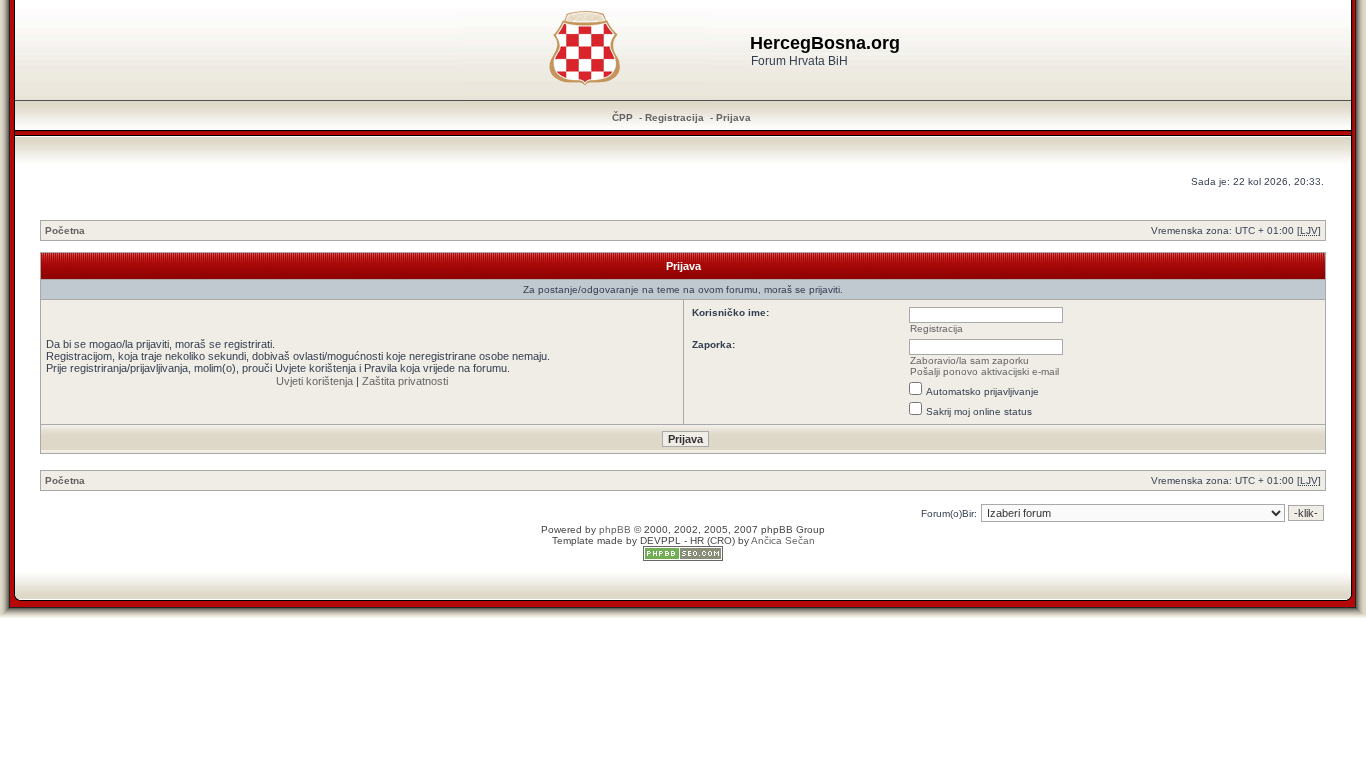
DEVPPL (660, 540)
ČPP (622, 117)
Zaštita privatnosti (405, 381)
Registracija (674, 117)
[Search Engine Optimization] (683, 557)
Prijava (733, 117)
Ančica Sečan (783, 540)
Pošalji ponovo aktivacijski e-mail (984, 371)
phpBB (615, 529)
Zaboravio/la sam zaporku (969, 360)
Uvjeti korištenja (314, 381)
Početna (65, 230)
